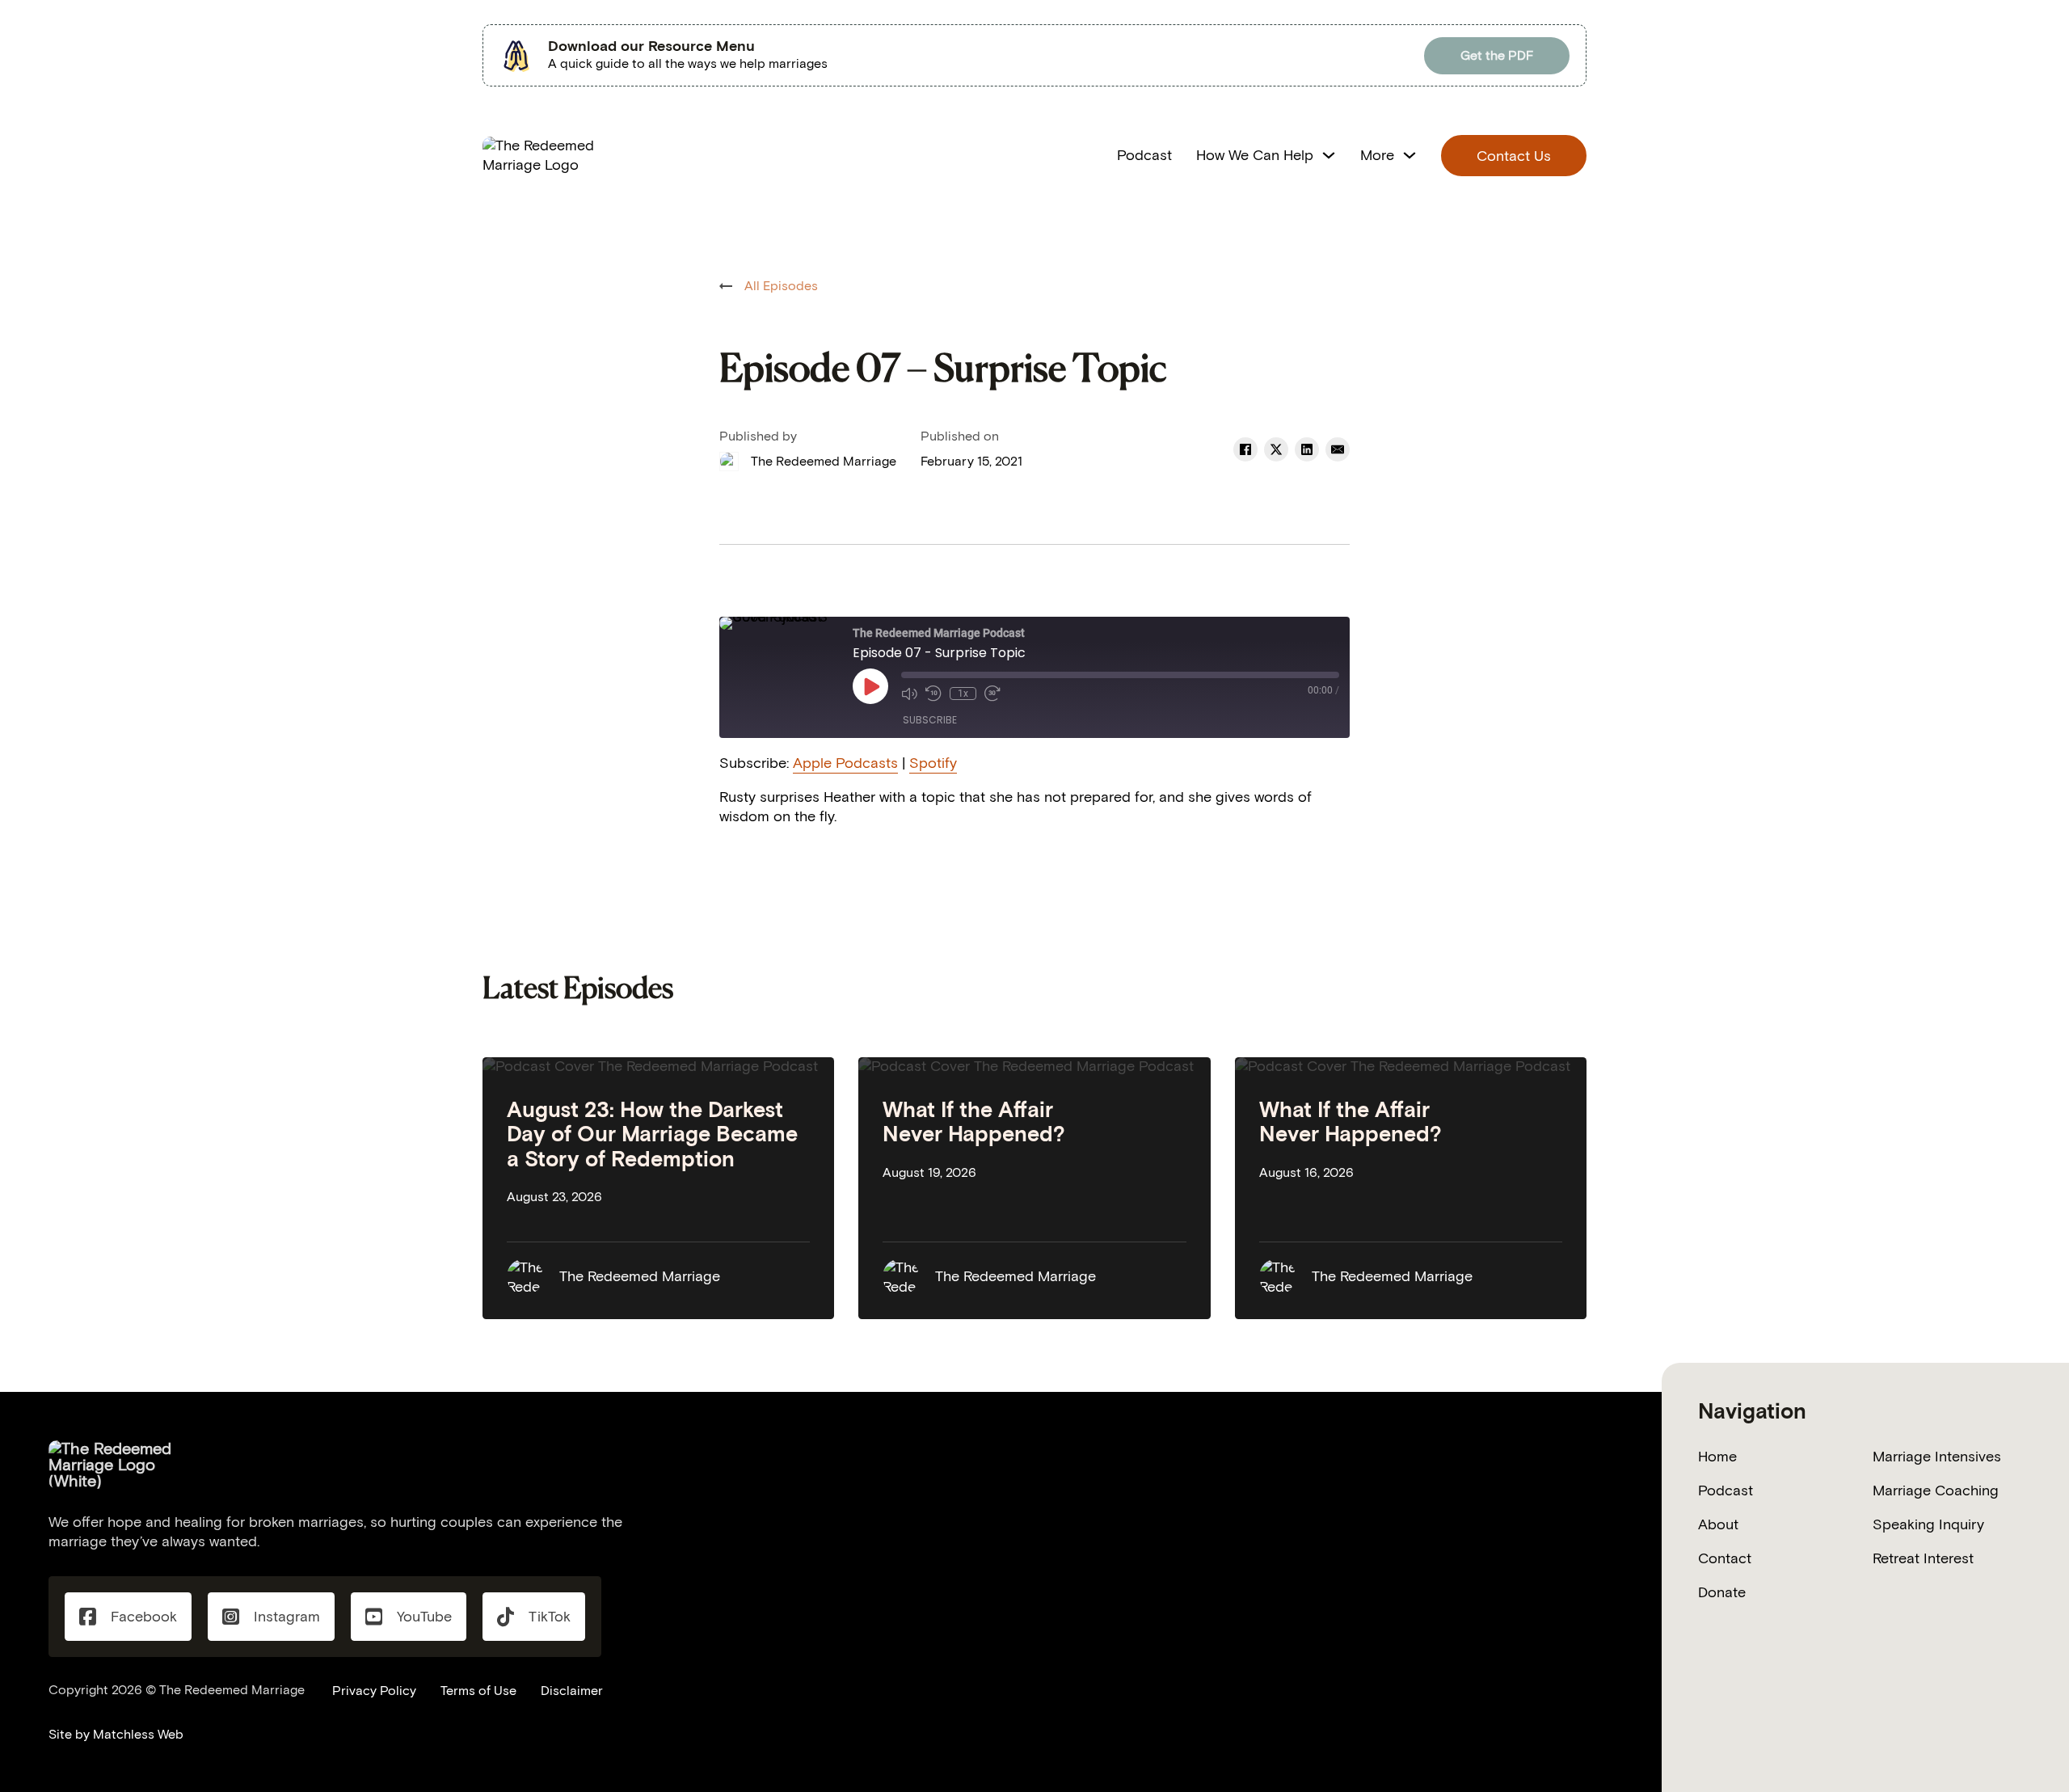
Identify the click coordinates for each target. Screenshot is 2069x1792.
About (1718, 1524)
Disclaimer (572, 1691)
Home (1717, 1457)
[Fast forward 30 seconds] (992, 694)
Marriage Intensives (1937, 1457)
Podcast (1144, 155)
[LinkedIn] (1307, 449)
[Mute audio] (909, 694)
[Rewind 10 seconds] (933, 694)
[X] (1276, 449)
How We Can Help (1255, 155)
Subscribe (930, 720)
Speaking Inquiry (1928, 1524)
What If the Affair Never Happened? (974, 1122)
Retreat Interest (1923, 1558)
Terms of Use (478, 1691)
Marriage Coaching (1936, 1491)
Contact (1725, 1558)
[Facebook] (1245, 449)
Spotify (933, 763)
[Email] (1338, 449)
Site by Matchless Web (116, 1734)
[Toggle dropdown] (1329, 155)
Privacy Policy (374, 1691)
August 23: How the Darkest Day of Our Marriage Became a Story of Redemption (652, 1134)
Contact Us (1514, 156)
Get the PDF (1497, 55)
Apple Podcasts (845, 763)
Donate (1722, 1592)
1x (963, 694)
